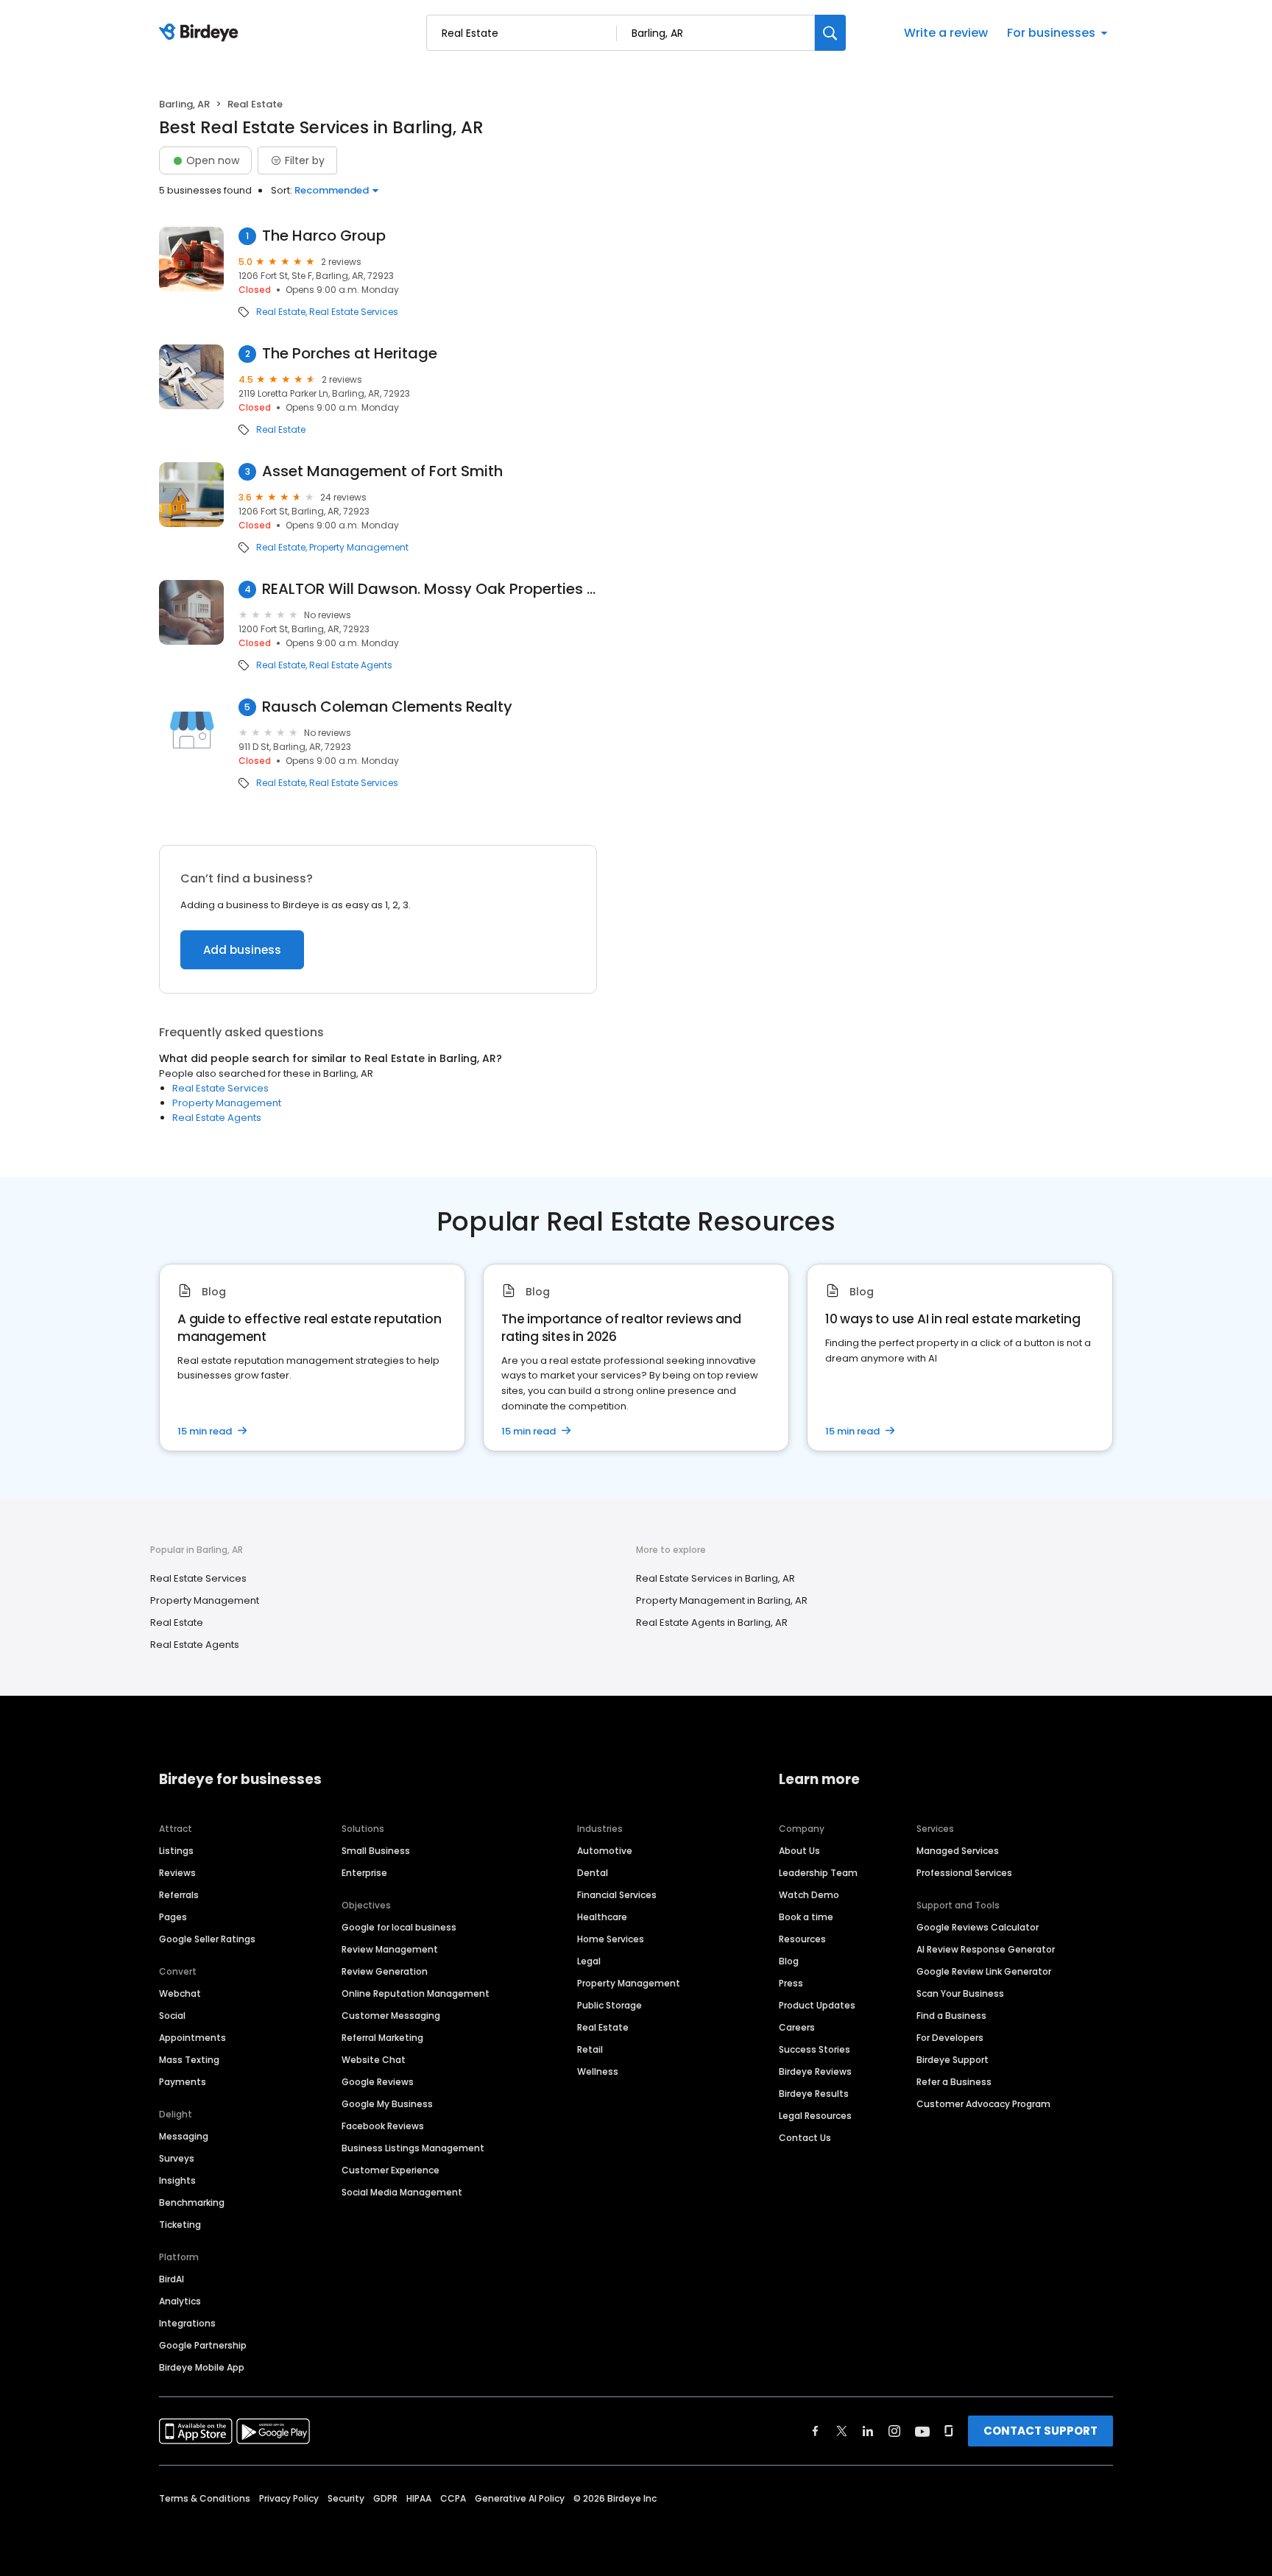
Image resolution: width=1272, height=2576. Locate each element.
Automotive (605, 1851)
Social (172, 2016)
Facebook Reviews (383, 2126)
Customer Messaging (391, 2016)
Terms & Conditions (205, 2498)
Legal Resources (815, 2116)
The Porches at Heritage (350, 354)
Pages (173, 1917)
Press (791, 1983)
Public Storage (609, 2005)
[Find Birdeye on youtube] (922, 2431)
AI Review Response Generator (986, 1949)
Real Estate (281, 312)
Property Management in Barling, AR (722, 1600)
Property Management (359, 548)
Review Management (390, 1949)
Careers (797, 2027)
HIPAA (419, 2498)
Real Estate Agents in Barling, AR (712, 1623)
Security (346, 2498)
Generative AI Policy (520, 2498)
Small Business (376, 1851)
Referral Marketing (382, 2038)
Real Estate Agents (351, 665)
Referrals (179, 1895)
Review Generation (385, 1971)
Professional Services (964, 1873)
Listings (176, 1851)
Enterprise (364, 1873)
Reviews (177, 1873)
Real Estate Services (354, 312)
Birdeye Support (953, 2060)
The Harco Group (324, 236)
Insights (177, 2180)
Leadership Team (818, 1873)
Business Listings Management (413, 2148)
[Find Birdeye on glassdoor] (949, 2431)
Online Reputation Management (416, 1993)
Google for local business (399, 1927)
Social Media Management (402, 2192)
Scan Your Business (960, 1993)
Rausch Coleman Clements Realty (387, 707)
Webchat (180, 1993)
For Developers (950, 2038)
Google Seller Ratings (207, 1939)
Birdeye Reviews (815, 2071)
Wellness (598, 2071)
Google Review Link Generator (984, 1971)
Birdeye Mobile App (202, 2367)
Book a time (806, 1917)
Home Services (611, 1939)
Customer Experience (391, 2170)
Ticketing (180, 2225)
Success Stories (815, 2049)
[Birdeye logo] (201, 33)
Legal (589, 1961)
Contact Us (805, 2138)
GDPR (385, 2498)
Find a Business (951, 2016)
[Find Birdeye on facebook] (816, 2431)
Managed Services (958, 1851)
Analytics (180, 2301)
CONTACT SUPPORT (1040, 2431)
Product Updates (817, 2005)
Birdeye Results (814, 2094)
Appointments (192, 2038)
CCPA (453, 2498)
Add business (242, 950)
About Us (799, 1851)
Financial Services (617, 1895)
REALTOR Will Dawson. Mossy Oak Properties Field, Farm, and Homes (430, 589)
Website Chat (374, 2060)
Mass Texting (189, 2060)
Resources (802, 1939)
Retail (590, 2049)
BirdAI (172, 2279)
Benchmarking (192, 2202)
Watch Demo (809, 1895)
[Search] (830, 33)
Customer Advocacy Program (983, 2104)
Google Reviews (378, 2082)
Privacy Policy (289, 2498)
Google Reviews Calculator (978, 1927)
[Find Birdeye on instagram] (894, 2431)
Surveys (177, 2158)
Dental (593, 1873)
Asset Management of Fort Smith (382, 471)
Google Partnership (203, 2345)
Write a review (946, 33)
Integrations (187, 2323)
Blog (789, 1961)
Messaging (184, 2136)
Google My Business (387, 2104)
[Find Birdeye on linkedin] (868, 2431)
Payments (183, 2082)
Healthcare (602, 1917)
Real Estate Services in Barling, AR (715, 1578)
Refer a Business (954, 2082)
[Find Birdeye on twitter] (842, 2431)
